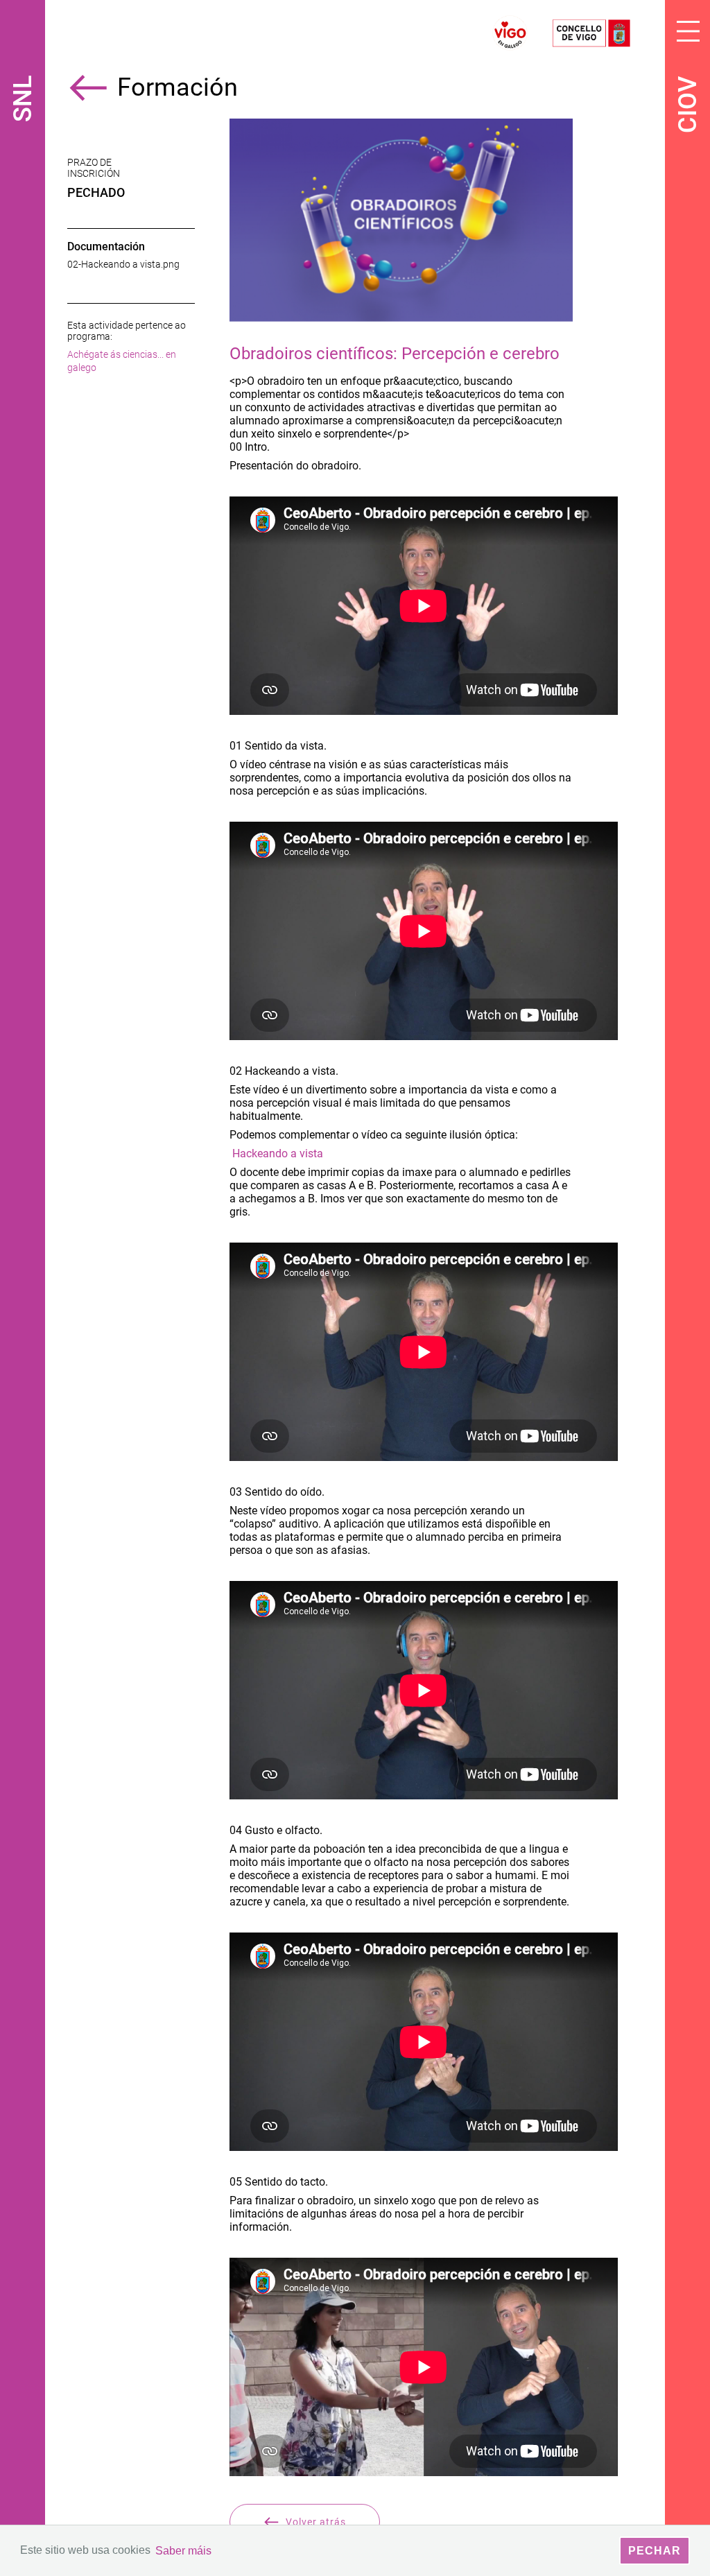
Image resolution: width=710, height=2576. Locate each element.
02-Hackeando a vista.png (123, 264)
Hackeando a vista (278, 1153)
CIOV (688, 105)
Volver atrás (316, 2522)
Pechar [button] (655, 2551)
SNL (23, 99)
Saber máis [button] (183, 2551)
